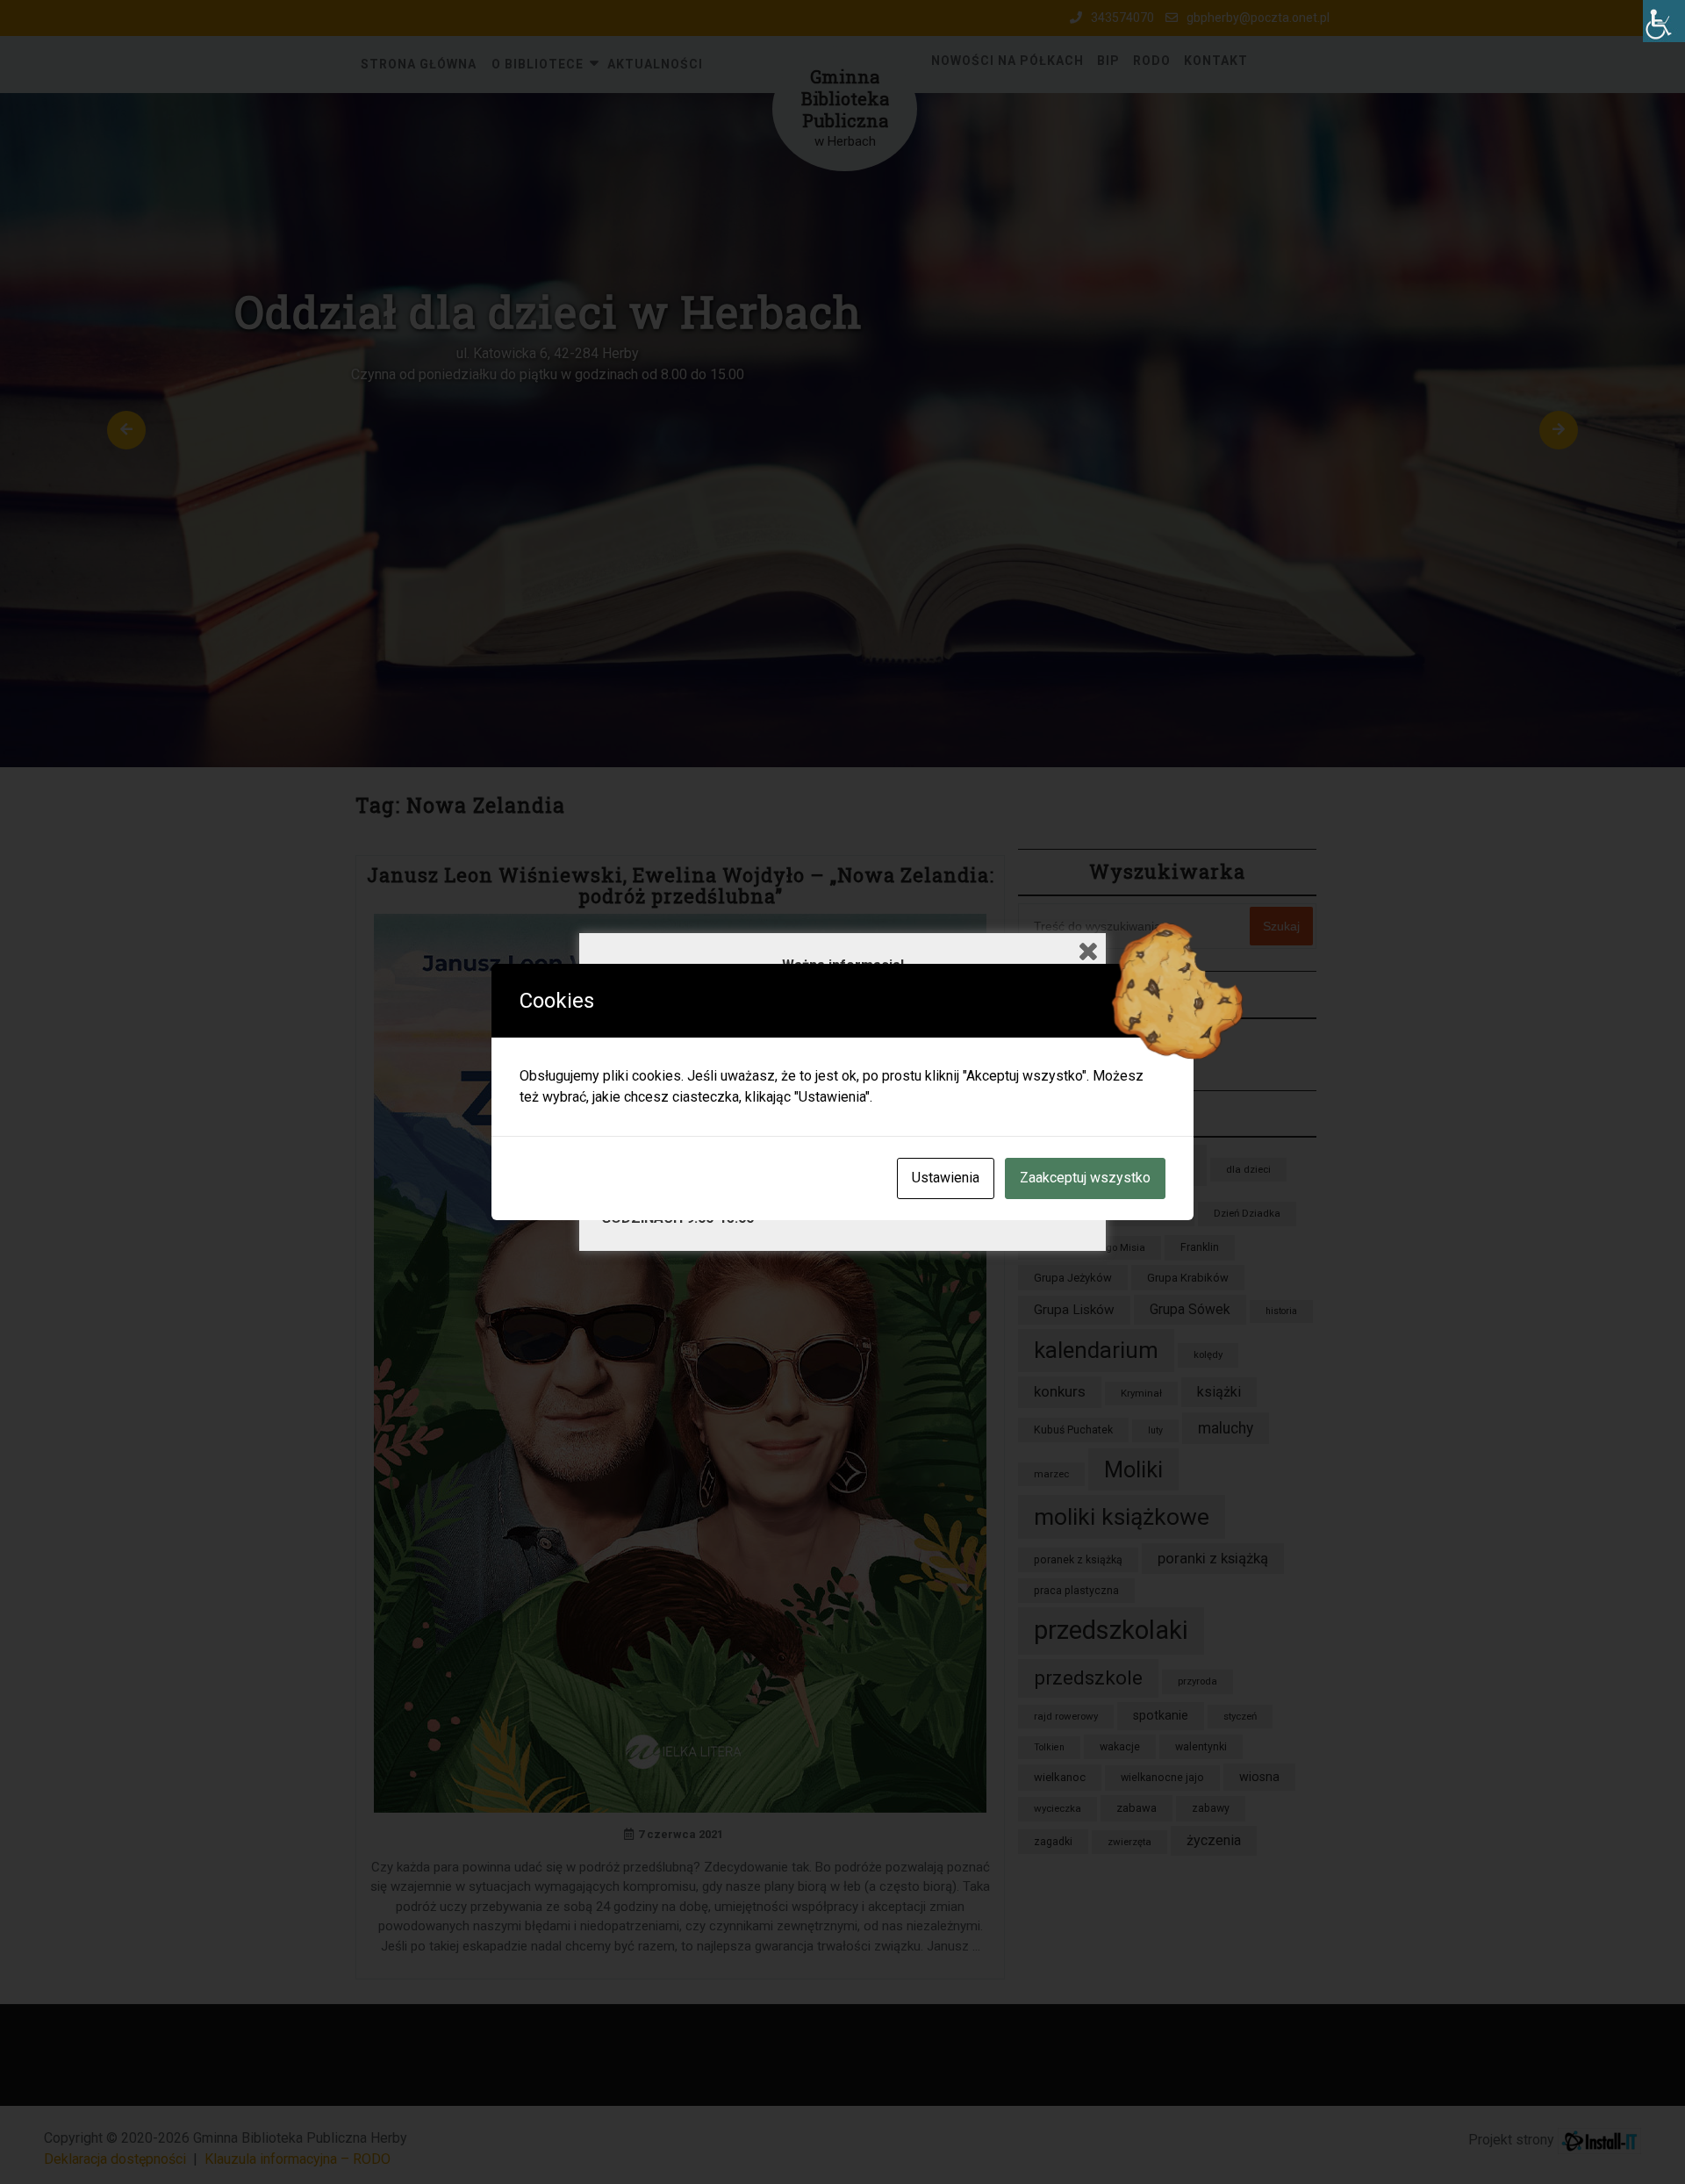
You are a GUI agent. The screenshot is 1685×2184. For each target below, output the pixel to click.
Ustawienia (946, 1178)
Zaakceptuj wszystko (1085, 1178)
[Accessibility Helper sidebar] (1664, 21)
